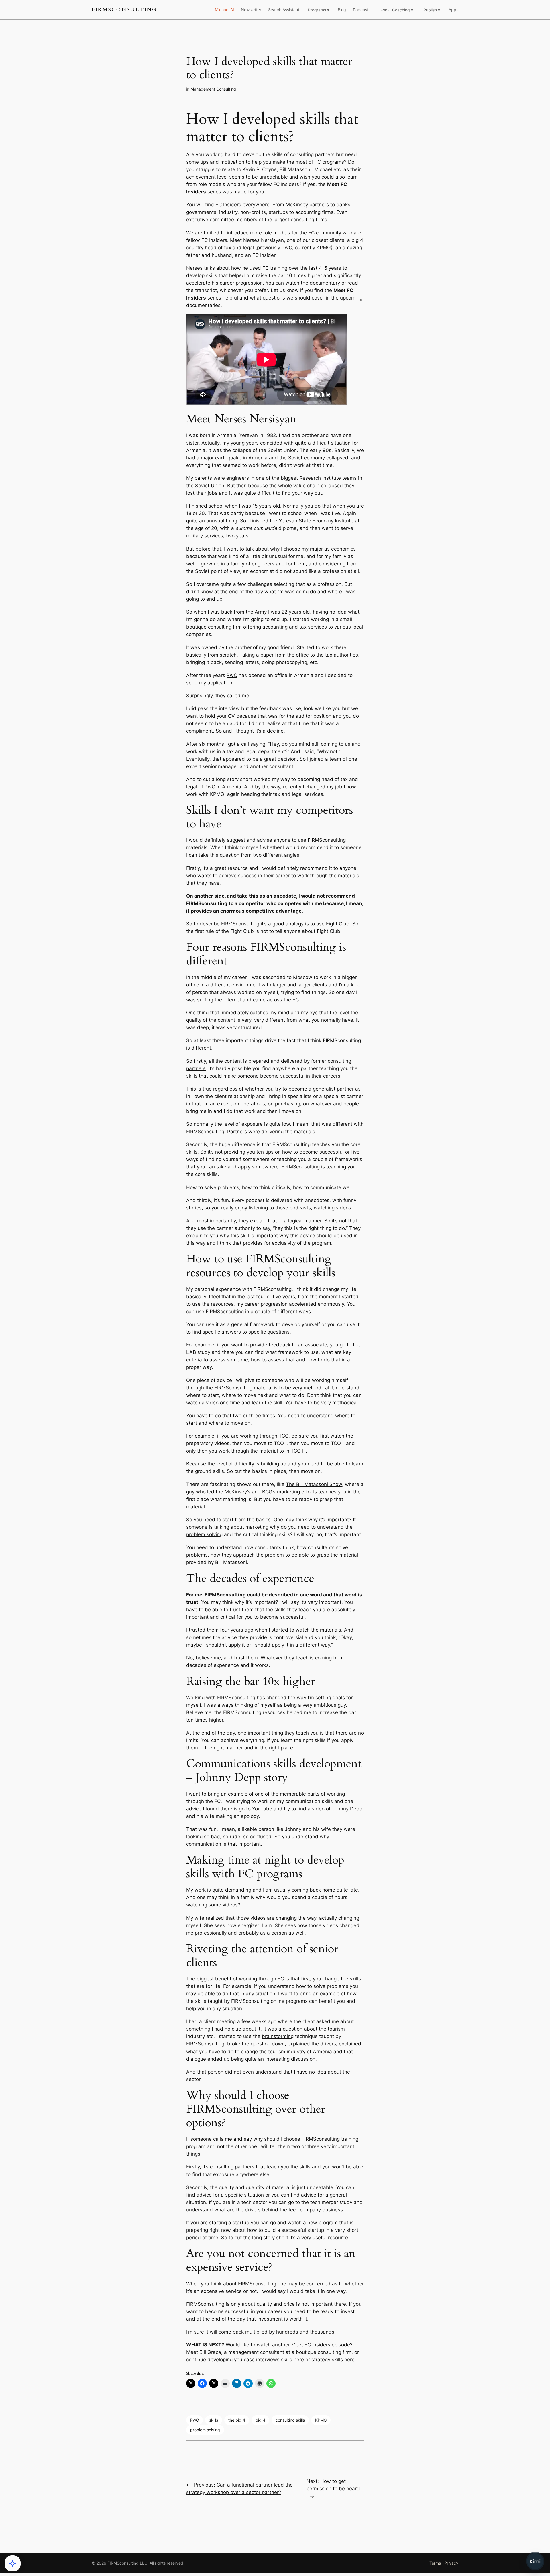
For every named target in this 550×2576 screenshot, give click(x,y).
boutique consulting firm (214, 627)
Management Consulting (213, 89)
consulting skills (290, 2420)
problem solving (204, 1534)
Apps (453, 10)
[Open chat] (535, 2561)
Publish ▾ (432, 10)
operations (253, 1104)
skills (214, 2420)
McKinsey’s (237, 1492)
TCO (284, 1436)
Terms (435, 2563)
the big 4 (237, 2420)
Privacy (451, 2563)
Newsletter (251, 10)
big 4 (260, 2420)
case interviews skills (268, 2360)
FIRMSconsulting (124, 10)
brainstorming (278, 2036)
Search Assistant (284, 10)
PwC (232, 675)
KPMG (321, 2420)
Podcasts (362, 10)
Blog (342, 10)
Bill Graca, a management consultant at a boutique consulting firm (275, 2352)
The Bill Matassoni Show (314, 1484)
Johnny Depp (347, 1809)
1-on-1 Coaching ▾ (396, 10)
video (318, 1809)
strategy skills (327, 2360)
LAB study (198, 1352)
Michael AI (224, 10)
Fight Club (338, 924)
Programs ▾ (319, 10)
